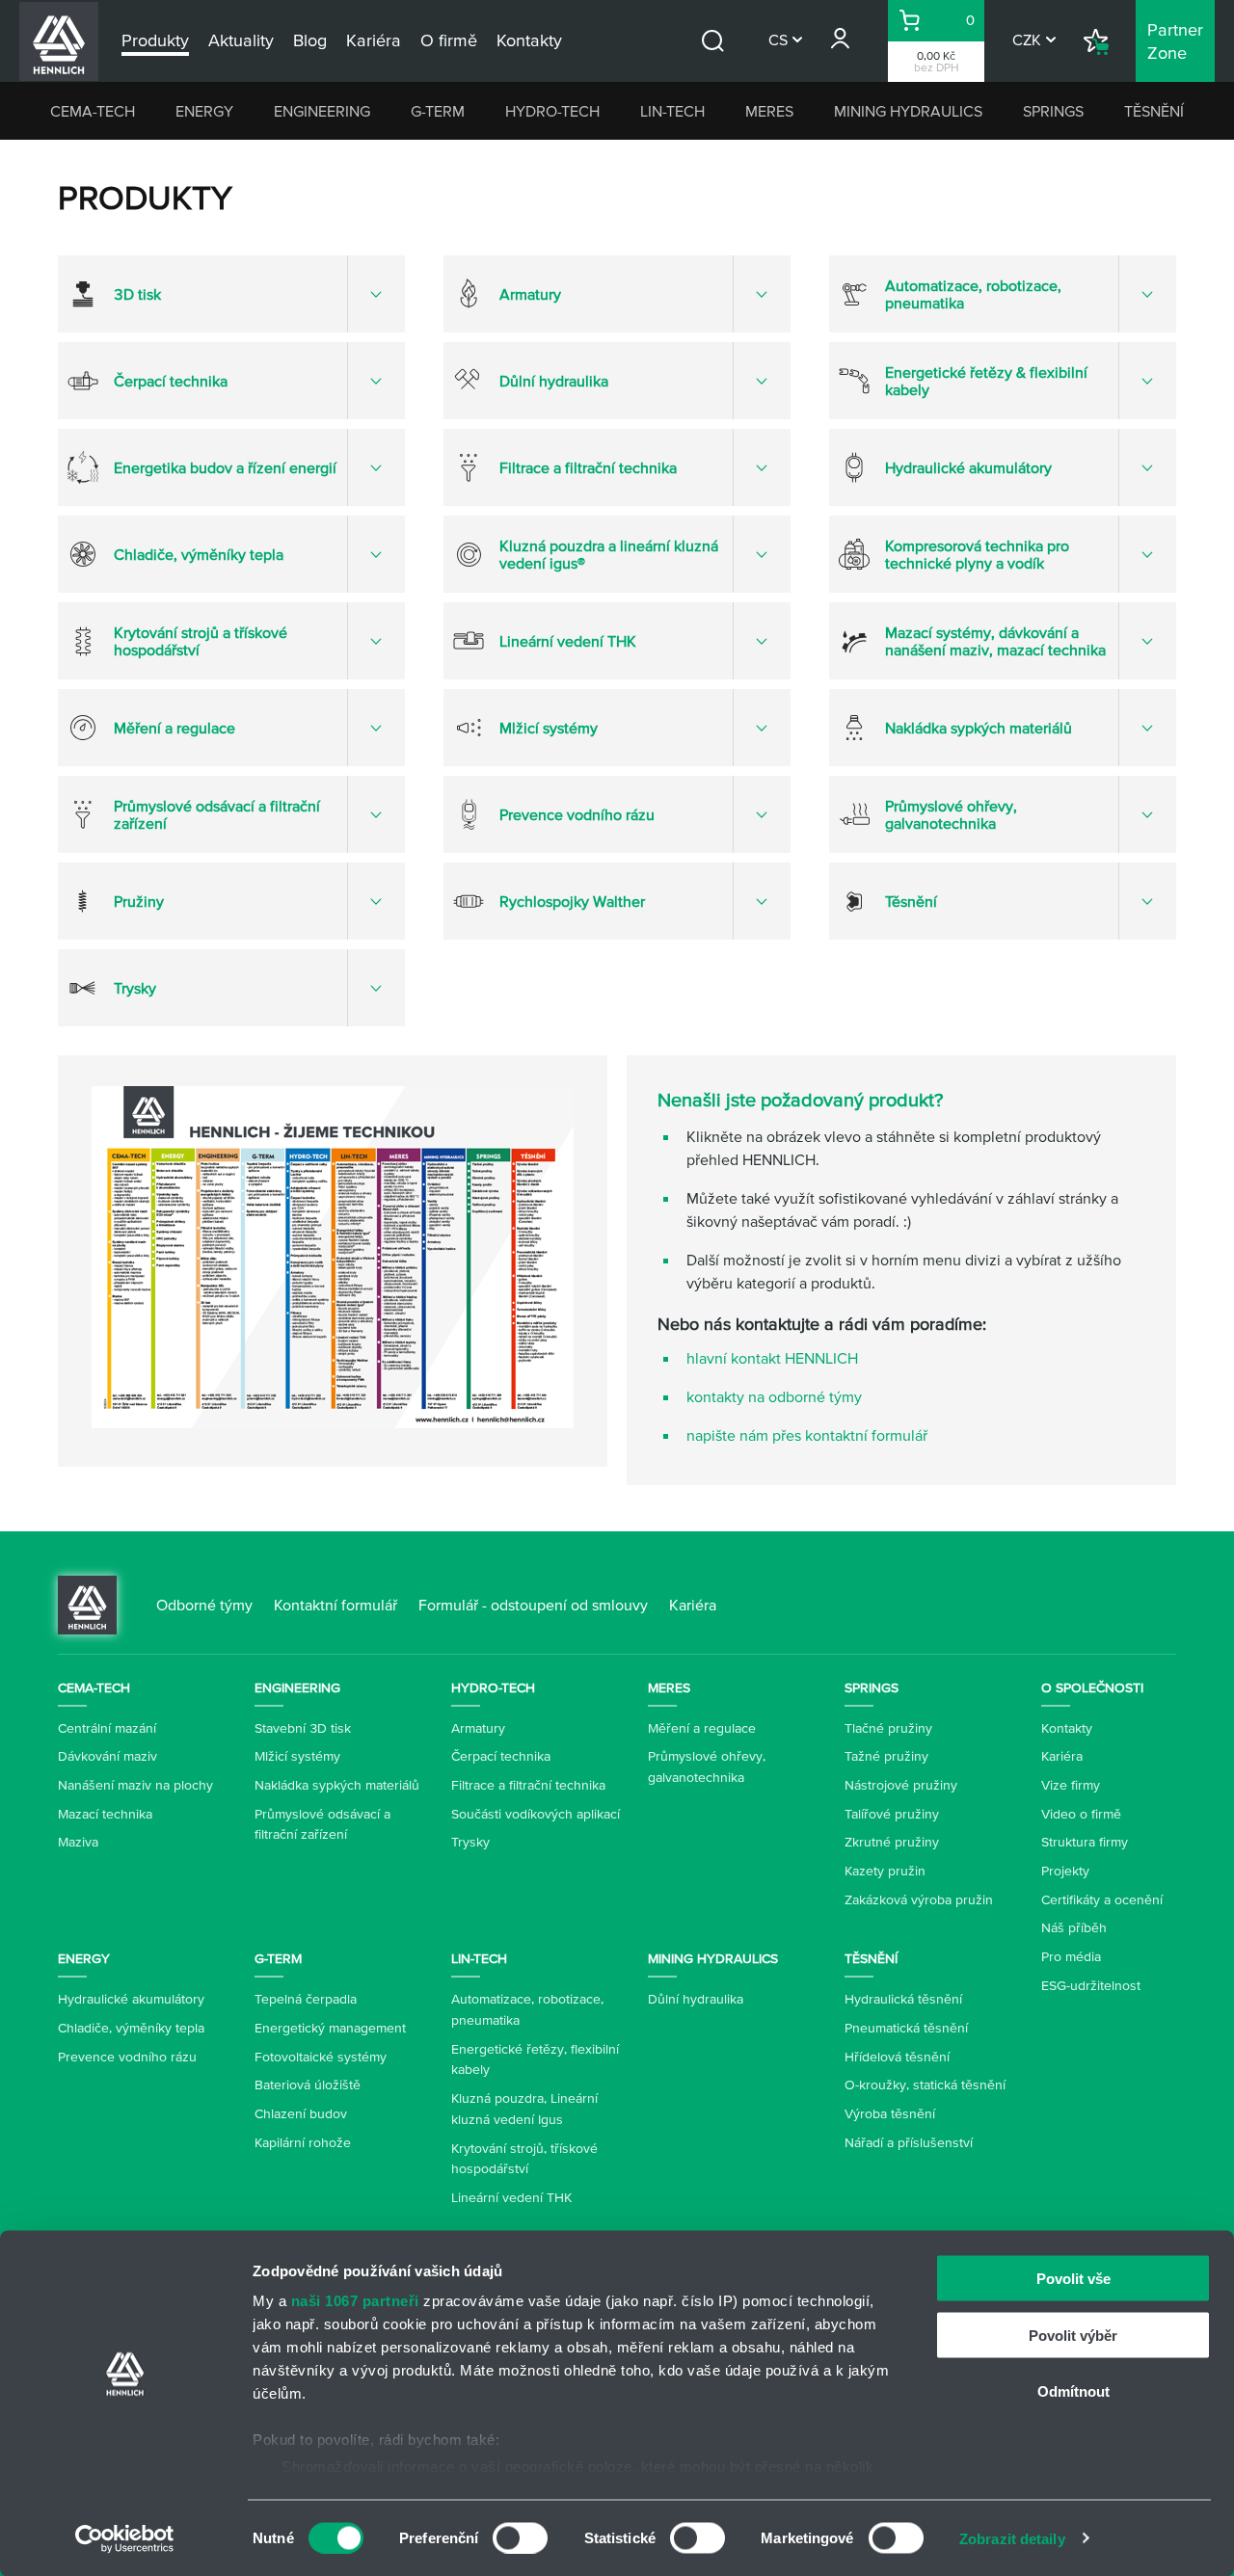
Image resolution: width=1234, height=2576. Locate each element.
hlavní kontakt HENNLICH (772, 1358)
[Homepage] (87, 1603)
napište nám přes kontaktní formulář (807, 1435)
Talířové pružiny (892, 1814)
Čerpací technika (501, 1756)
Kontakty (1067, 1728)
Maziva (78, 1842)
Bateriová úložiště (308, 2085)
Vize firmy (1071, 1785)
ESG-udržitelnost (1091, 1985)
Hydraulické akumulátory (131, 1999)
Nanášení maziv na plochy (135, 1785)
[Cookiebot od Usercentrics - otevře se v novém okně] (125, 2538)
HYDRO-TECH (552, 111)
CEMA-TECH (93, 111)
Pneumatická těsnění (906, 2028)
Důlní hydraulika (696, 1999)
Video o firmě (1081, 1814)
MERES (769, 111)
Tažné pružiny (886, 1756)
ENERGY (204, 111)
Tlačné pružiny (888, 1728)
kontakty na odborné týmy (774, 1396)
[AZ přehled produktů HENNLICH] (333, 1257)
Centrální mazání (107, 1728)
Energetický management (330, 2028)
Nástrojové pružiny (901, 1785)
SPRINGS (1053, 111)
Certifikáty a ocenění (1102, 1899)
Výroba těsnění (890, 2113)
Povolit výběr (1073, 2335)
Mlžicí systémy (297, 1756)
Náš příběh (1074, 1927)
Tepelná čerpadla (306, 1999)
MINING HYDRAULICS (908, 111)
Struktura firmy (1085, 1842)
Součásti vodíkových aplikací (536, 1814)
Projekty (1065, 1871)
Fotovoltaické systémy (321, 2057)
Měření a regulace (702, 1728)
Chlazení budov (301, 2113)
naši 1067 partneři (355, 2301)
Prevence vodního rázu (127, 2057)
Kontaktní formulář (335, 1605)
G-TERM (438, 111)
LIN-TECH (672, 111)
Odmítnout (1073, 2391)
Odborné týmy (204, 1605)
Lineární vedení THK (511, 2197)
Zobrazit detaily (1012, 2538)
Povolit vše (1073, 2279)
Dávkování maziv (107, 1756)
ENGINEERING (322, 111)
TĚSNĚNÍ (1154, 111)
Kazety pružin (885, 1871)
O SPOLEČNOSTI (1092, 1687)
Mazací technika (105, 1814)
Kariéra (693, 1605)
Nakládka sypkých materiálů (337, 1785)
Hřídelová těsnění (897, 2057)
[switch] (520, 2537)
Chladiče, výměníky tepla (131, 2028)
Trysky (470, 1842)
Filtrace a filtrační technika (528, 1785)
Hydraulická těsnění (903, 1999)
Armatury (478, 1728)
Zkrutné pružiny (892, 1842)
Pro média (1071, 1956)
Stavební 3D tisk (303, 1728)
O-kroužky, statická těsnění (925, 2085)
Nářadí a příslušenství (909, 2142)
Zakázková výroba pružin (919, 1899)
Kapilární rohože (303, 2142)
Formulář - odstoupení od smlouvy (533, 1605)
